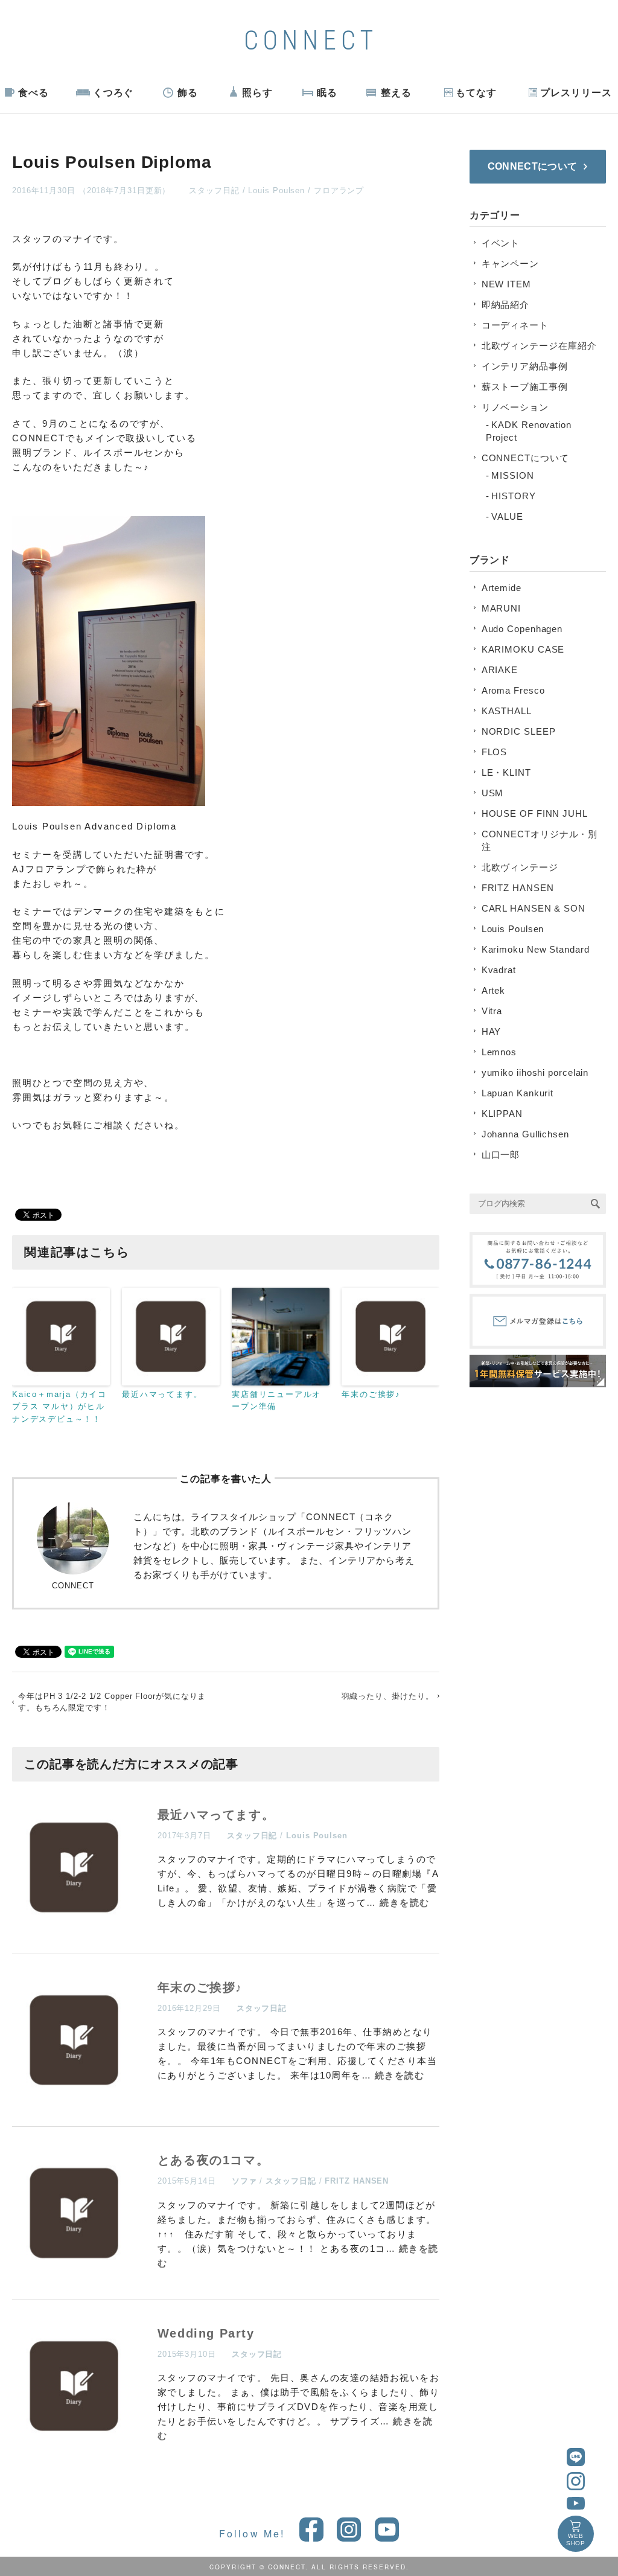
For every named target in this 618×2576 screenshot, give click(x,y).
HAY (492, 1031)
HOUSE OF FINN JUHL (535, 813)
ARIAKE (500, 670)
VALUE (507, 516)
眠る (327, 93)
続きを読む (405, 1903)
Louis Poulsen (276, 190)
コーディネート (515, 325)
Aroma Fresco (513, 690)
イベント (501, 243)
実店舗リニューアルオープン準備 (276, 1401)
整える (396, 93)
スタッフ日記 (214, 190)
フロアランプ (339, 190)
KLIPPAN (502, 1114)
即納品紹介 (506, 305)
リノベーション (515, 407)
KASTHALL (507, 711)
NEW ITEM (506, 284)
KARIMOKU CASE (523, 649)
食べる (33, 93)
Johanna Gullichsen (525, 1134)
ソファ (244, 2181)
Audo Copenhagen (522, 629)
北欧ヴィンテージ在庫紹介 (539, 346)
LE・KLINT (506, 772)
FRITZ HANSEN (357, 2181)
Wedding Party (206, 2333)
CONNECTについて (525, 458)
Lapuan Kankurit (518, 1093)
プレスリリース (576, 93)
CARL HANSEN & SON (534, 908)
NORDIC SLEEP (519, 731)
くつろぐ (113, 93)
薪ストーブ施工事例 (525, 387)
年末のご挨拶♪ (371, 1394)
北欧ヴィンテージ (520, 867)
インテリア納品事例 (525, 366)
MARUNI (501, 608)
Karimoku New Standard (536, 949)
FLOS (495, 752)
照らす (257, 93)
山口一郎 (501, 1155)
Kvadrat (499, 970)
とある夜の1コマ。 (213, 2160)
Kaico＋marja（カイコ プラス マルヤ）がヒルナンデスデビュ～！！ (59, 1407)
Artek (494, 990)
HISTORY (513, 496)
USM (493, 793)
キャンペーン (510, 264)
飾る (188, 93)
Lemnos (499, 1052)
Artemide (502, 588)
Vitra (492, 1011)
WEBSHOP (576, 2539)
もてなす (476, 93)
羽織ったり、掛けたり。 (388, 1696)
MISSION (512, 475)
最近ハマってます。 (162, 1394)
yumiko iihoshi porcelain (535, 1072)
